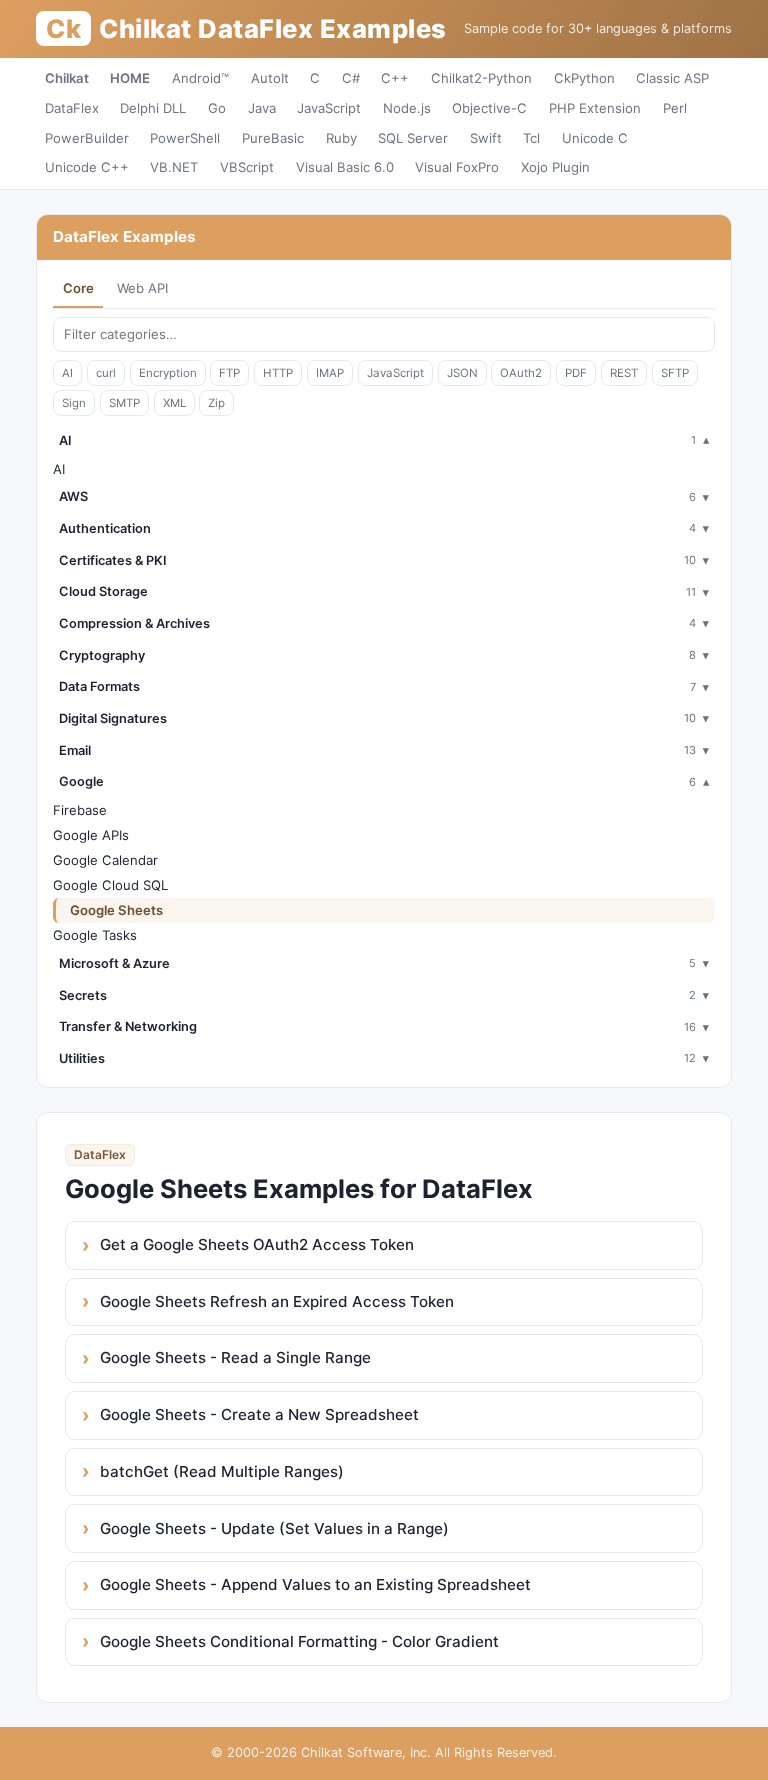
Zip (216, 403)
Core (78, 288)
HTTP (278, 373)
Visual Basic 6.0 (345, 167)
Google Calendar (105, 860)
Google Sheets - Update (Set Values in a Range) (274, 1528)
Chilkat (67, 78)
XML (174, 403)
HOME (130, 78)
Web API (142, 288)
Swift (486, 138)
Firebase (80, 810)
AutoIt (270, 78)
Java (262, 108)
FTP (229, 373)
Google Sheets (116, 910)
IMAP (330, 373)
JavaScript (329, 108)
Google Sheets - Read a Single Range (235, 1357)
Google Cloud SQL (110, 885)
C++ (395, 78)
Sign (74, 403)
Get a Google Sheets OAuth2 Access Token (257, 1244)
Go (217, 108)
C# (351, 78)
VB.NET (174, 167)
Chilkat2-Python (481, 78)
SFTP (675, 373)
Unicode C (595, 138)
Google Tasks (95, 935)
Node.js (407, 108)
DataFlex (72, 108)
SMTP (124, 403)
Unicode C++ (87, 167)
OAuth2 (521, 373)
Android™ (200, 78)
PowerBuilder (87, 138)
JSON (462, 373)
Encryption (168, 373)
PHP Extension (595, 108)
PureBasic (273, 138)
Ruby (341, 138)
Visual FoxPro (457, 167)
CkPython (584, 78)
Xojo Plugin (555, 167)
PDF (576, 373)
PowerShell (185, 138)
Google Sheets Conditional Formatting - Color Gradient (299, 1641)
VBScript (247, 167)
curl (106, 373)
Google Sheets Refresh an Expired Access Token (277, 1301)
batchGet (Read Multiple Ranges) (222, 1471)
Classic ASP (672, 78)
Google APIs (91, 835)
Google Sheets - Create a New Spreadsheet (259, 1414)
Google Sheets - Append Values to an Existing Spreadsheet (315, 1584)
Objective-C (489, 108)
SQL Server (413, 138)
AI (67, 373)
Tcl (531, 138)
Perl (675, 108)
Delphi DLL (153, 108)
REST (624, 373)
